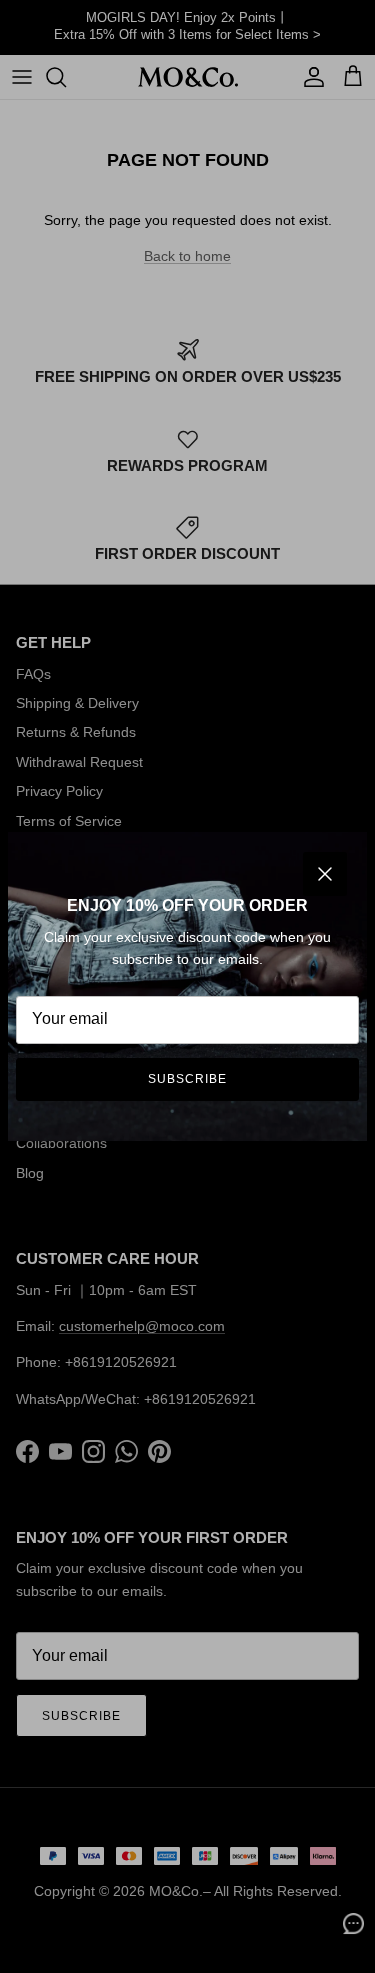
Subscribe (187, 1079)
